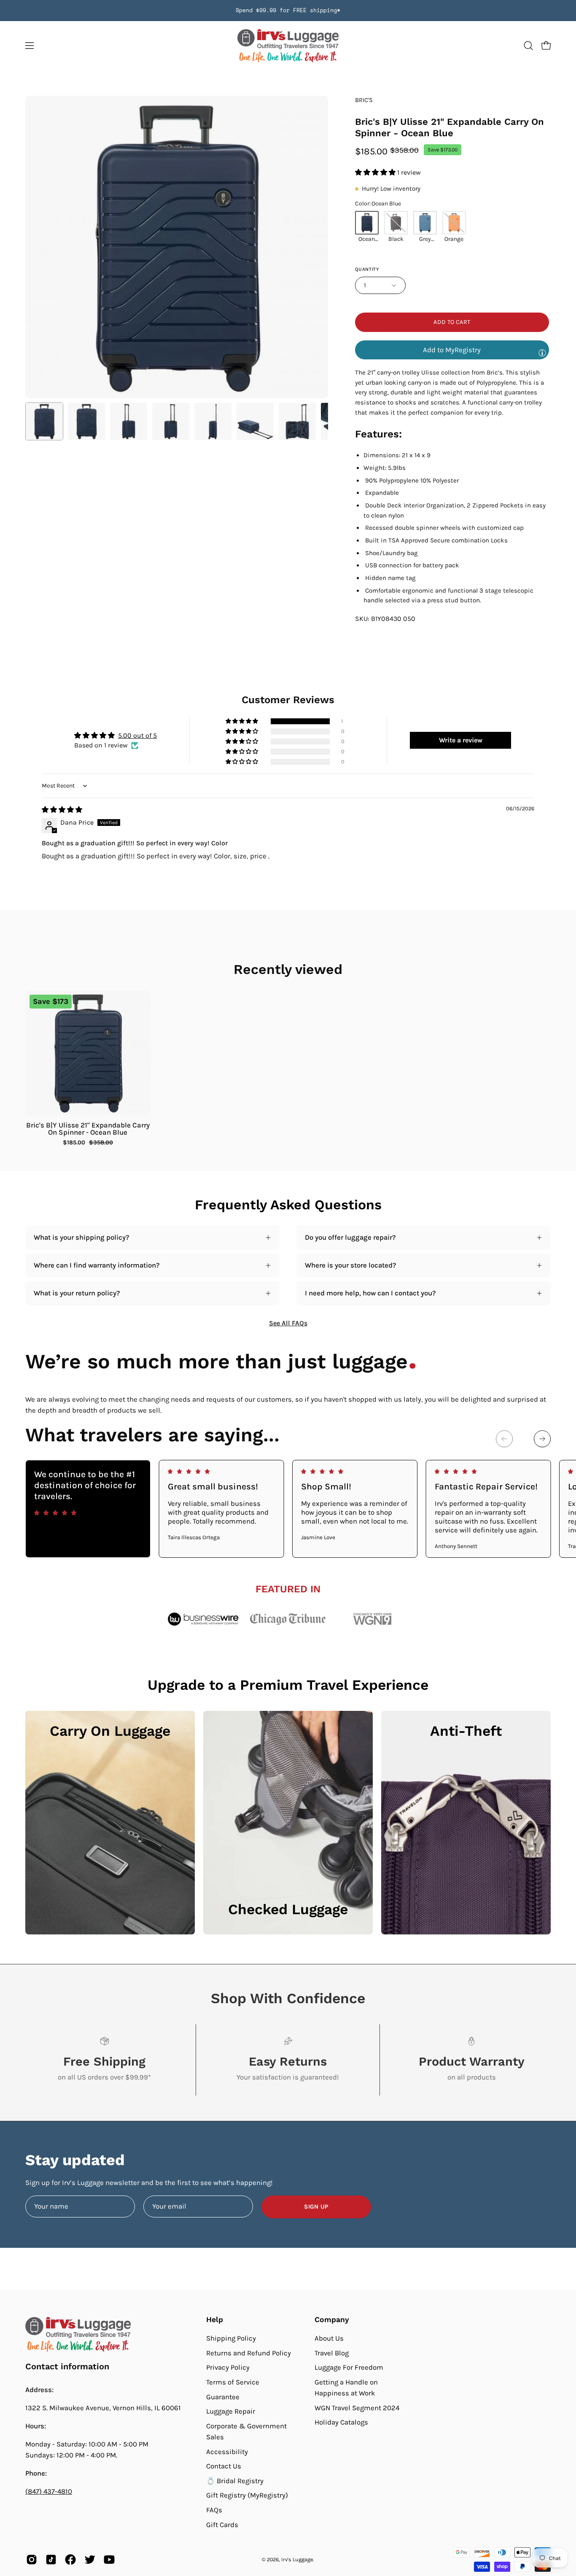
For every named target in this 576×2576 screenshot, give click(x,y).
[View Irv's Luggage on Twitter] (90, 2560)
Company (332, 2320)
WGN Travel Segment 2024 (357, 2408)
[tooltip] (542, 353)
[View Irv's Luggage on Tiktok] (51, 2560)
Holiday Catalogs (341, 2422)
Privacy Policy (228, 2367)
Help (215, 2320)
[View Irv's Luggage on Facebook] (70, 2560)
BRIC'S (364, 100)
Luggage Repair (231, 2411)
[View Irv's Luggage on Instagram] (32, 2560)
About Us (329, 2338)
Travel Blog (332, 2353)
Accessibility (227, 2451)
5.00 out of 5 (137, 735)
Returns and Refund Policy (249, 2353)
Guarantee (223, 2397)
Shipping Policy (231, 2338)
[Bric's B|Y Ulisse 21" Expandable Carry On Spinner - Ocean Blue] (44, 421)
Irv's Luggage (297, 2559)
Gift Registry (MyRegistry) (247, 2495)
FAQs (214, 2510)
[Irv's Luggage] (288, 46)
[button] (528, 46)
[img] (62, 810)
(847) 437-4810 (49, 2491)
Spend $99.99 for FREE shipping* (288, 10)
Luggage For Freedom (349, 2367)
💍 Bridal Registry (235, 2481)
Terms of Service (233, 2382)
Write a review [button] (461, 740)
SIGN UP (316, 2207)
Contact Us (224, 2466)
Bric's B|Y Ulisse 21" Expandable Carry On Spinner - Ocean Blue (88, 1129)
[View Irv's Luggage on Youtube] (109, 2560)
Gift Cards (222, 2525)
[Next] (542, 1439)
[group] (288, 11)
